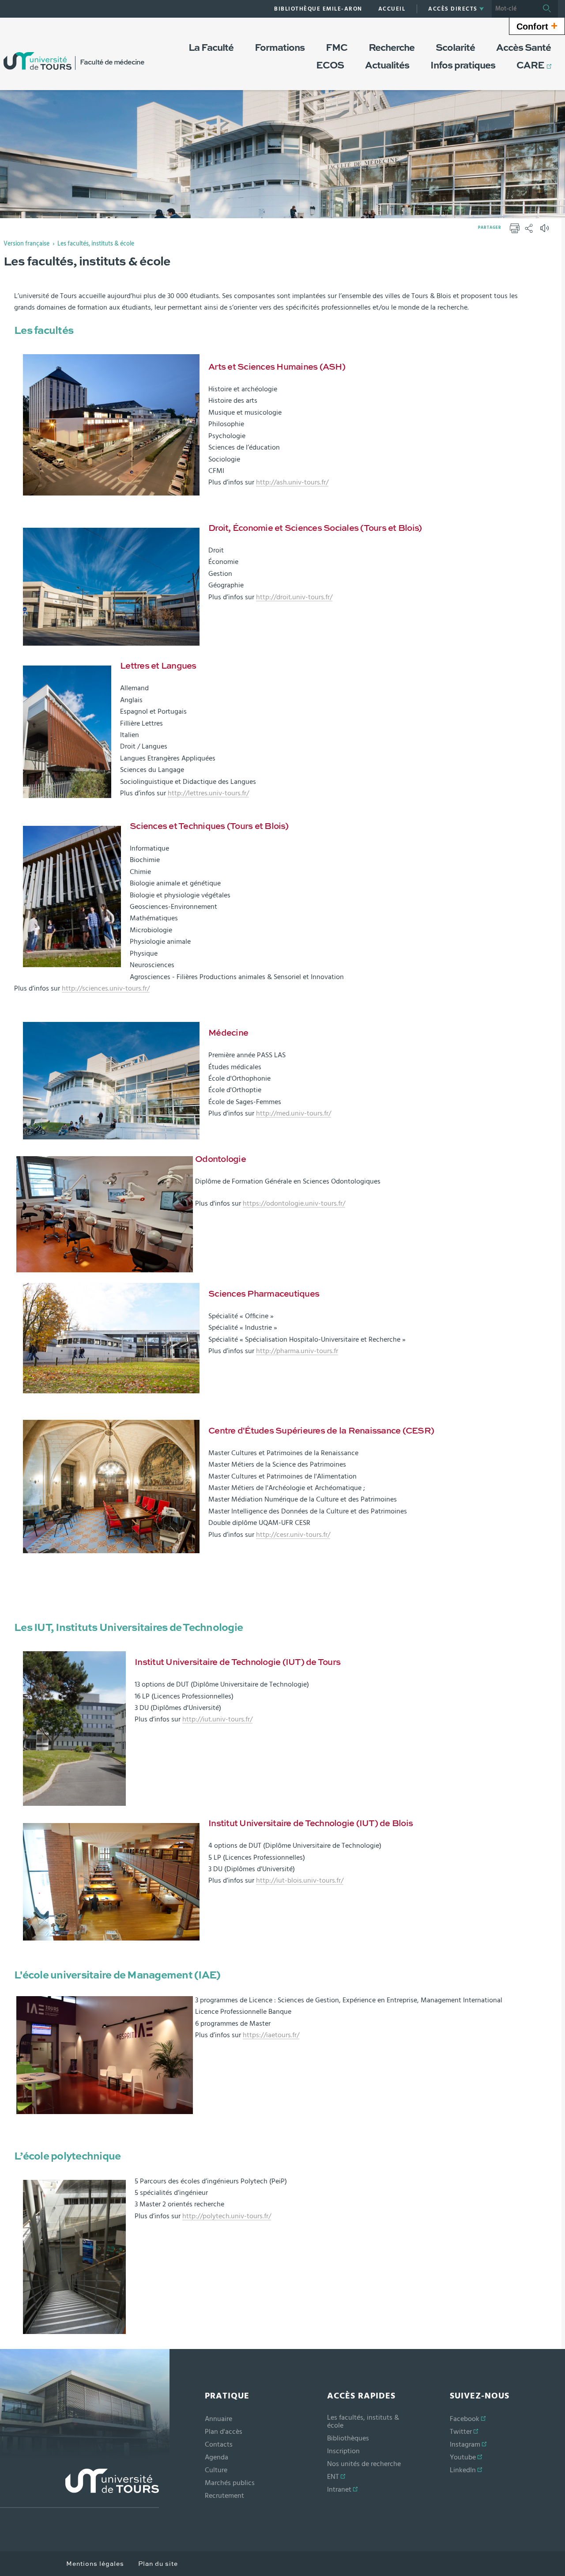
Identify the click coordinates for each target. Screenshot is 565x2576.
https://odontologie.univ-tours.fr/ (294, 1203)
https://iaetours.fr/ (271, 2035)
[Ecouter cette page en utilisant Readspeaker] (546, 231)
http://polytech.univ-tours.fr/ (227, 2216)
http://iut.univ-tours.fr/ (217, 1719)
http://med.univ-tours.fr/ (294, 1113)
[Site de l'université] (79, 2488)
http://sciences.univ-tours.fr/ (106, 988)
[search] (514, 9)
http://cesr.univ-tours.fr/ (293, 1535)
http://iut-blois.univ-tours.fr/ (300, 1880)
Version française (26, 244)
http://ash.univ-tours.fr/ (292, 482)
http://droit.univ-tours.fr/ (294, 597)
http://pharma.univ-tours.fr (297, 1351)
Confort (537, 26)
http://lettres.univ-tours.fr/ (208, 793)
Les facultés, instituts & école (96, 244)
